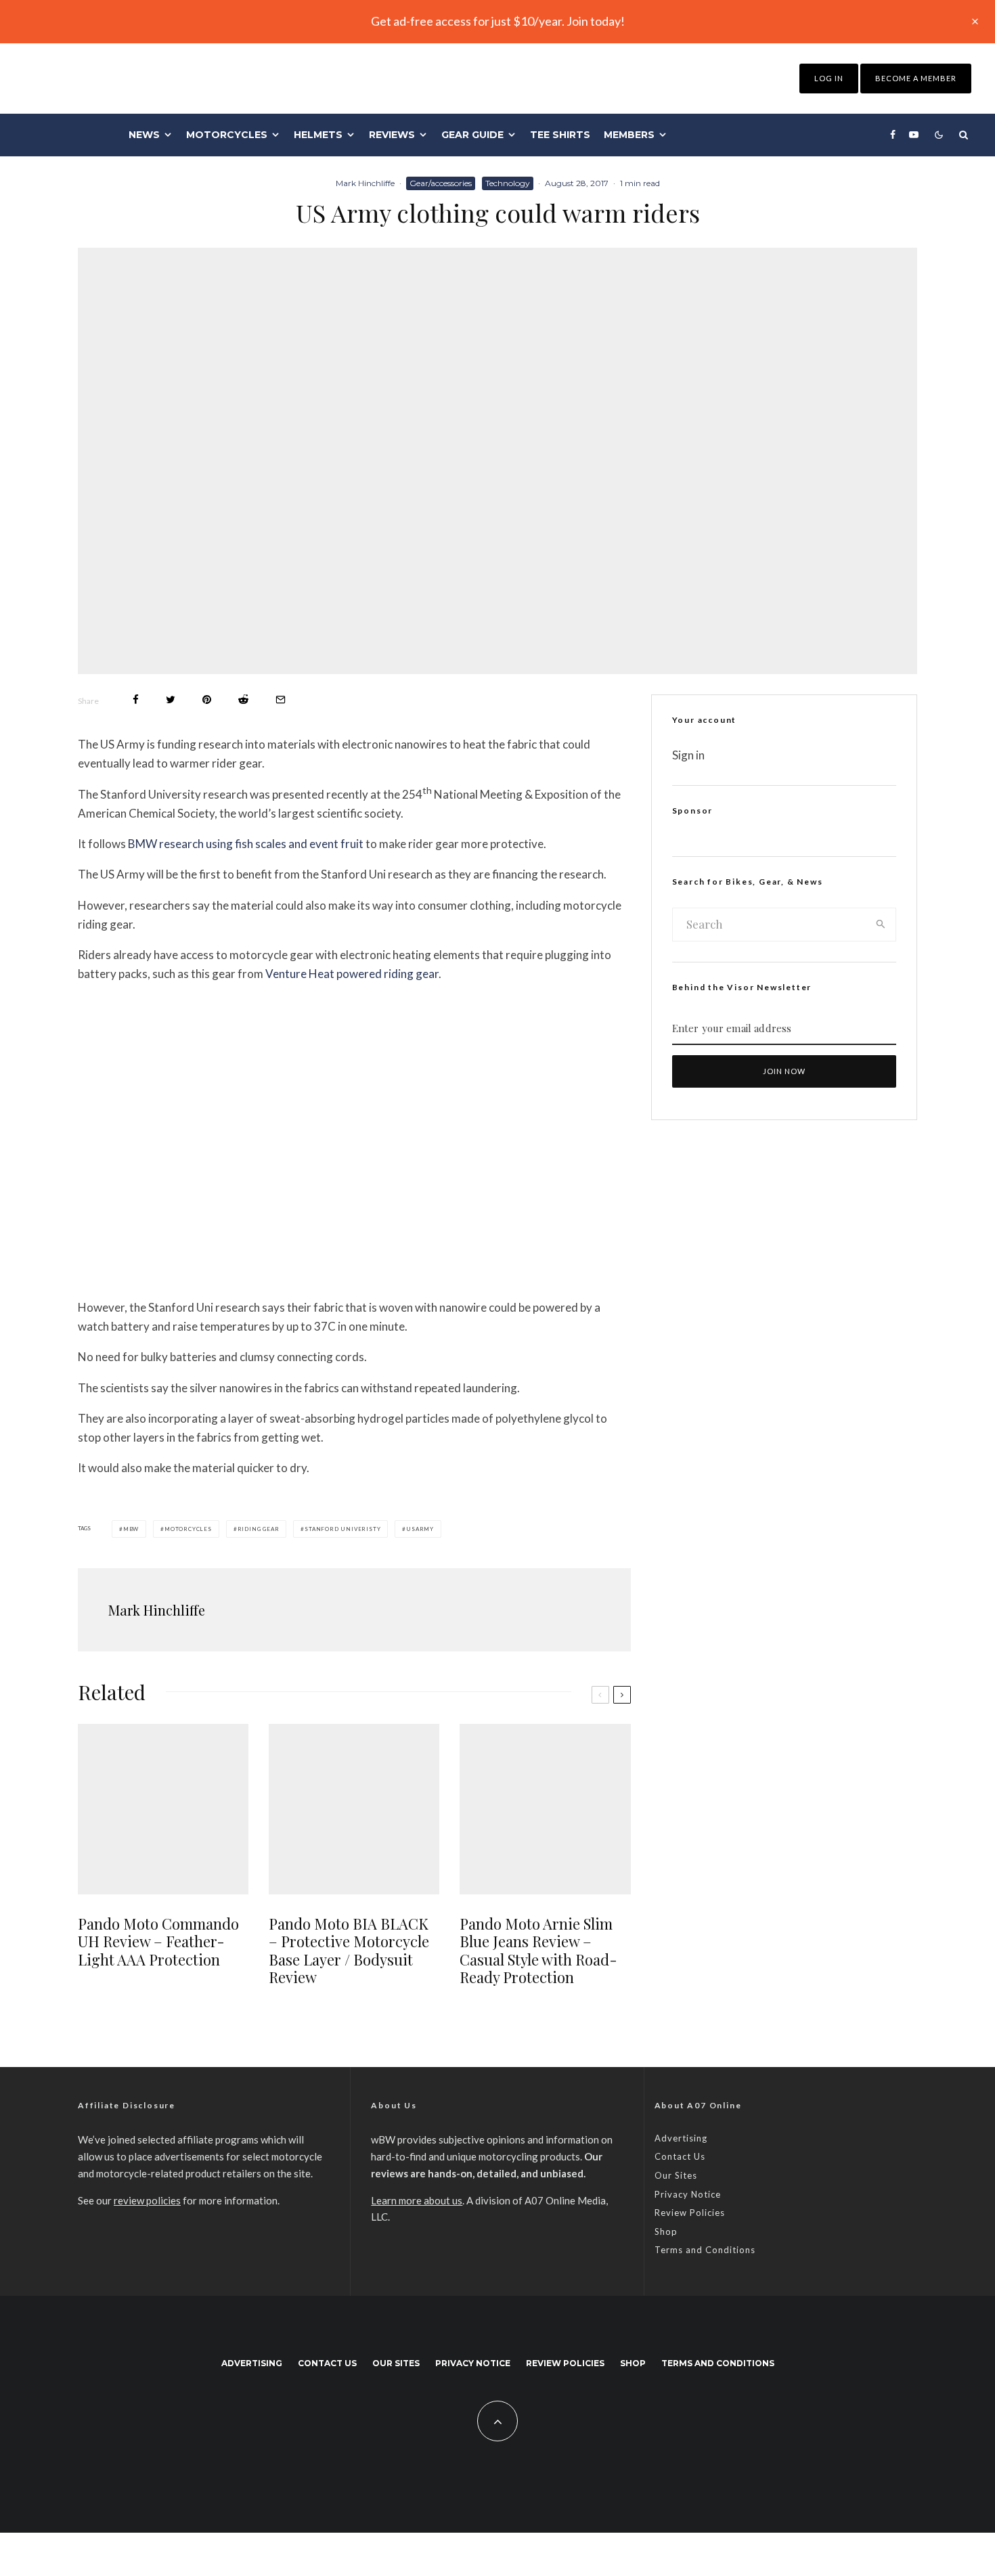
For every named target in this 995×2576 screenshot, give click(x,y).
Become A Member (916, 78)
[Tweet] (171, 699)
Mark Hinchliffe (365, 183)
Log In (829, 78)
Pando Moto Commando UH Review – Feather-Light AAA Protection (158, 1941)
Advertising (681, 2138)
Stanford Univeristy (342, 1529)
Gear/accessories (441, 183)
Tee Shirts (560, 135)
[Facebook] (893, 135)
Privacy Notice (688, 2194)
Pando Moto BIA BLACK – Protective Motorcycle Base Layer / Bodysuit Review (349, 1951)
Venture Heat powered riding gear (352, 974)
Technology (508, 183)
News (144, 135)
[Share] (136, 699)
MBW (131, 1529)
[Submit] (243, 699)
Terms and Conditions (705, 2250)
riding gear (259, 1529)
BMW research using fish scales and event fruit (246, 844)
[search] (881, 925)
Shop (666, 2231)
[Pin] (207, 699)
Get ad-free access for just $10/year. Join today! (498, 21)
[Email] (281, 699)
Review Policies (690, 2213)
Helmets (318, 135)
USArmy (420, 1529)
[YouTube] (914, 135)
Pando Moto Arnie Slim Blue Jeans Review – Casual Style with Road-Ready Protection (538, 1951)
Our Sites (676, 2175)
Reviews (392, 135)
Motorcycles (227, 135)
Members (629, 135)
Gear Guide (472, 135)
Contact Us (680, 2156)
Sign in (688, 755)
